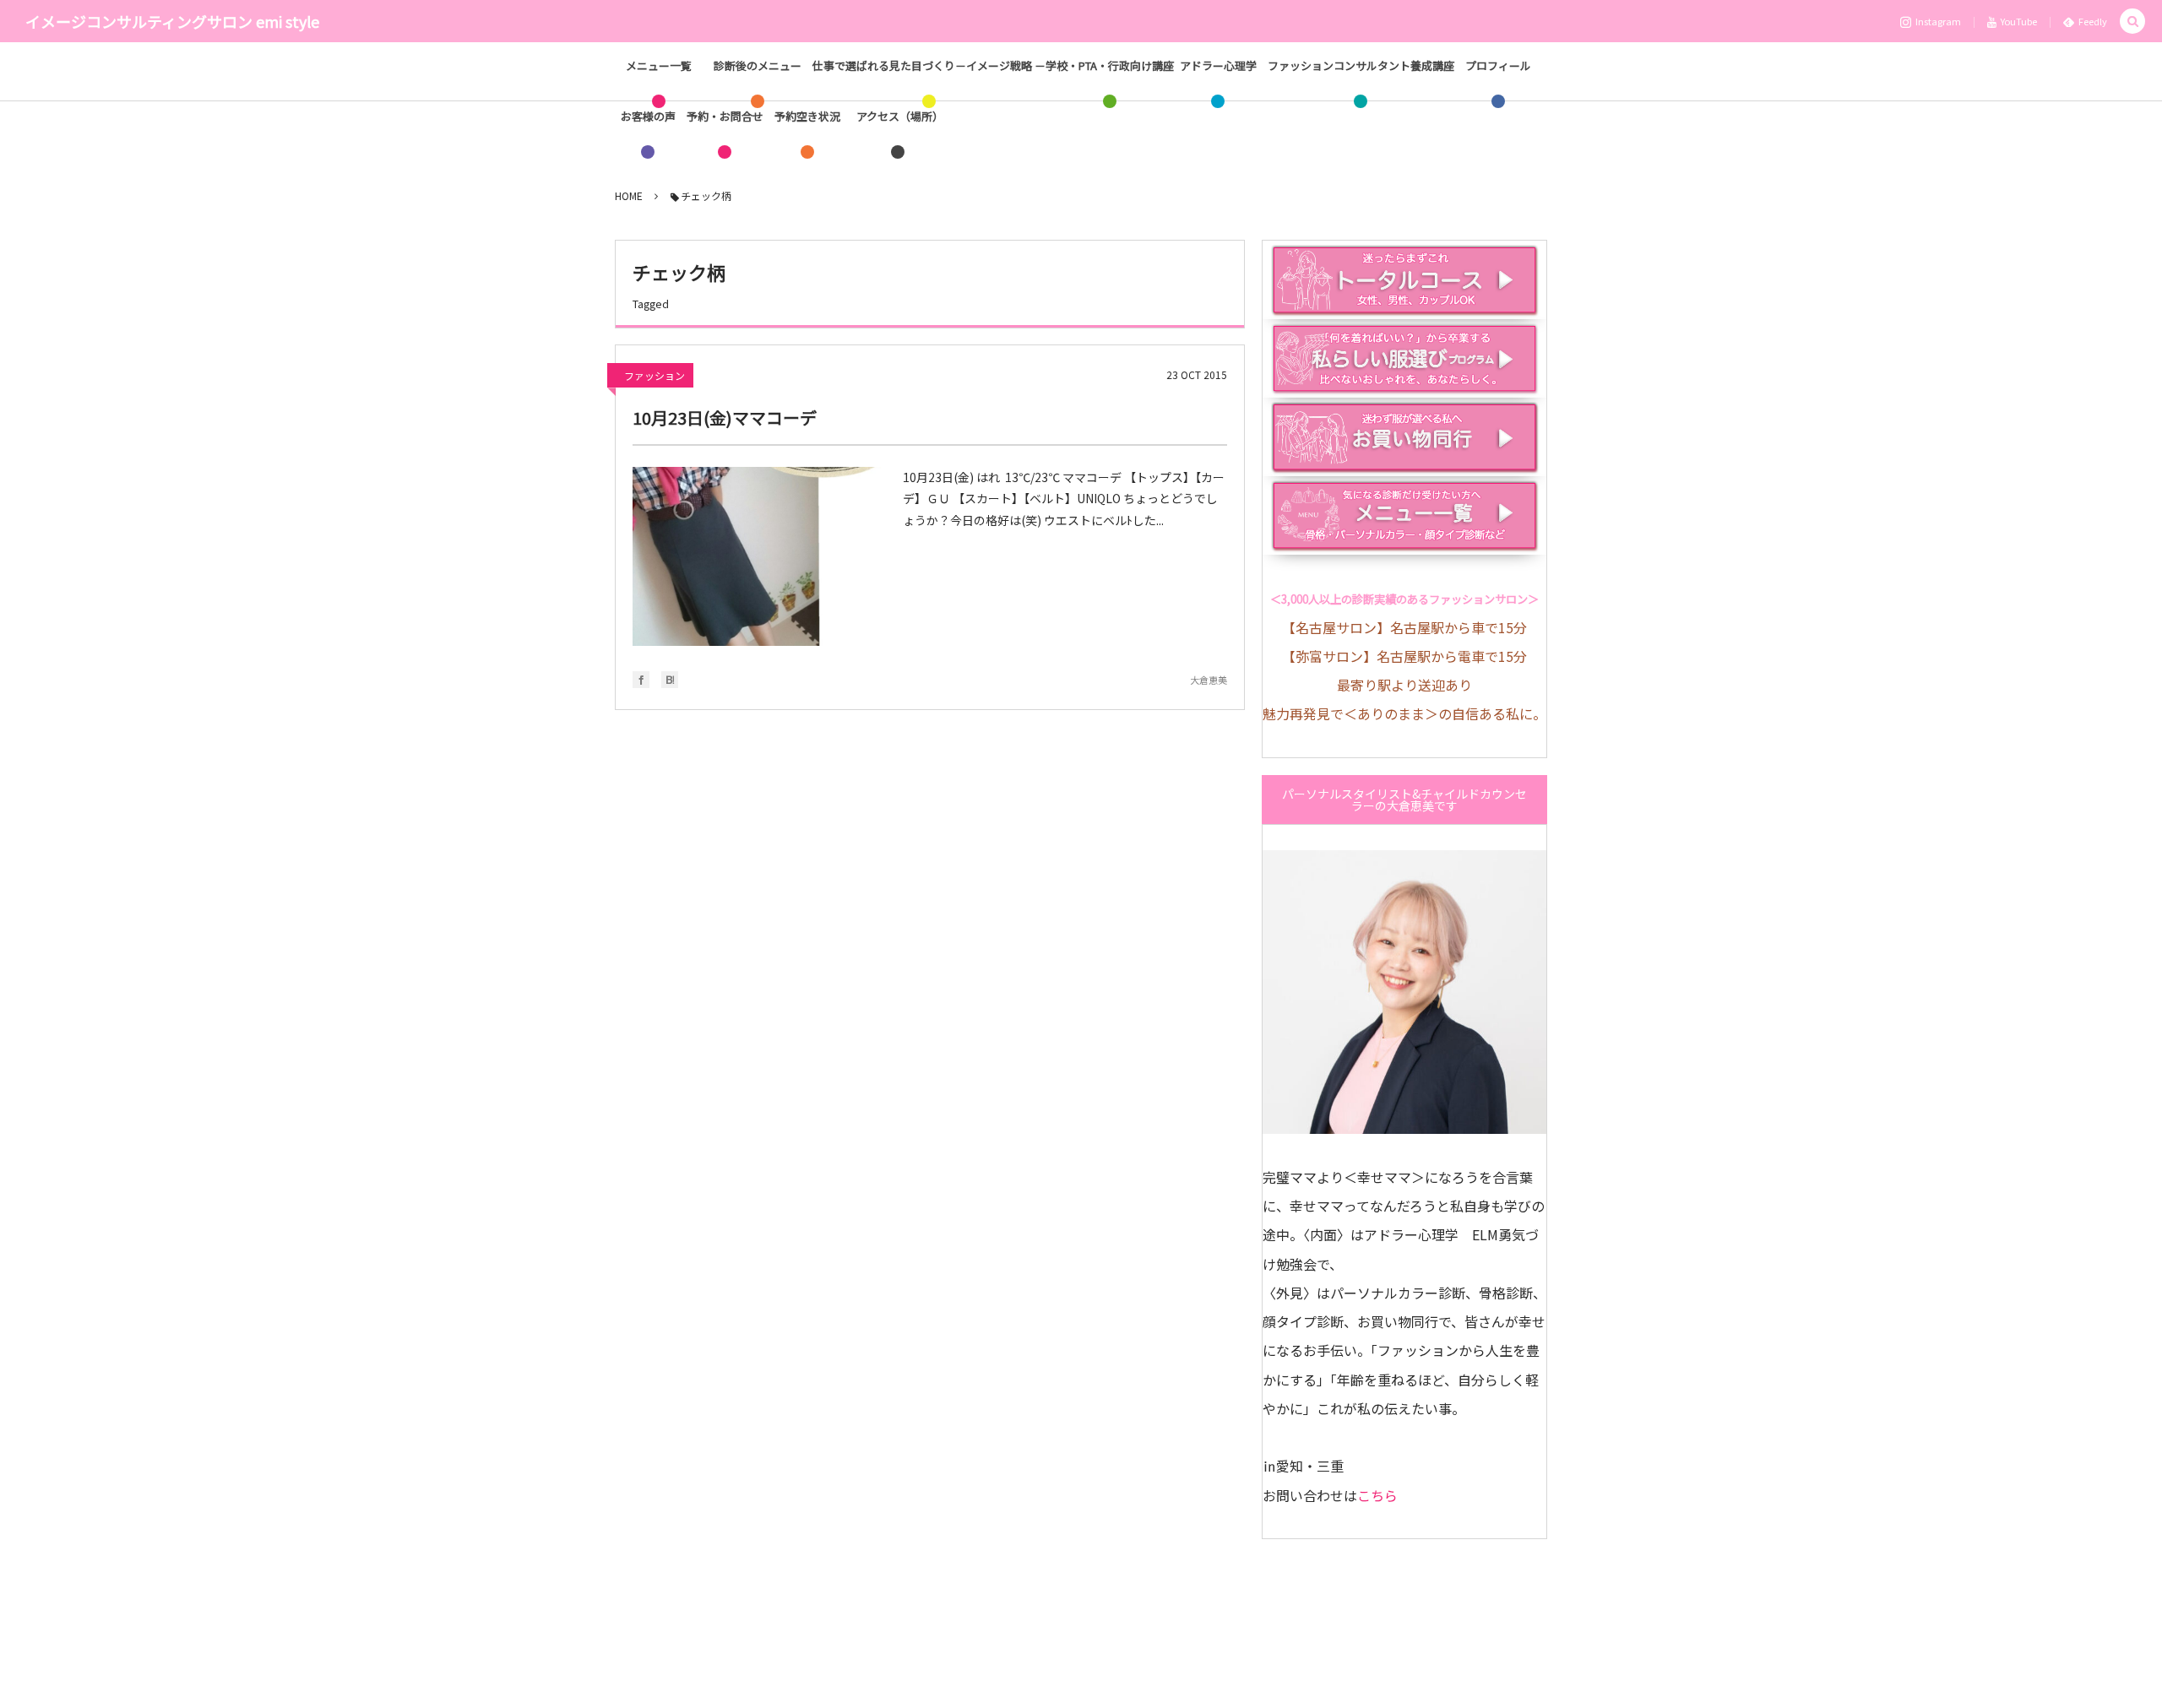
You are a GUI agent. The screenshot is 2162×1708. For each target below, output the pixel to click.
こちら (1377, 1495)
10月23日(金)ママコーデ (725, 418)
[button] (2132, 22)
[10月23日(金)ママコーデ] (759, 556)
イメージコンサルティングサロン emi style (172, 21)
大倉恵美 (1209, 680)
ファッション (655, 375)
